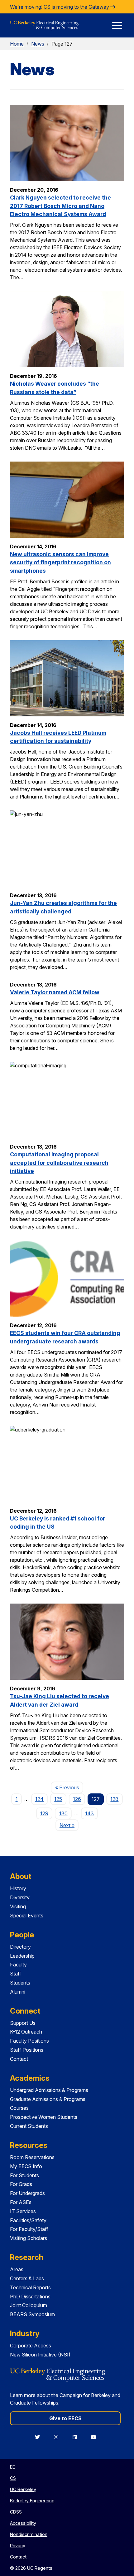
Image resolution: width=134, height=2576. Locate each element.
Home (17, 44)
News (38, 44)
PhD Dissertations (30, 2297)
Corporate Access (31, 2346)
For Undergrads (27, 2193)
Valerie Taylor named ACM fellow (55, 992)
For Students (24, 2175)
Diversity (20, 1897)
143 (89, 1813)
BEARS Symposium (32, 2314)
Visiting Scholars (29, 2238)
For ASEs (21, 2202)
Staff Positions (27, 2050)
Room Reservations (32, 2157)
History (18, 1888)
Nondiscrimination (29, 2534)
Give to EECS (65, 2418)
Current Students (29, 2126)
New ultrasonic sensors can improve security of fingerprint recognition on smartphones (60, 562)
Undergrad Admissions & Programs (49, 2090)
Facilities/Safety (28, 2220)
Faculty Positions (29, 2041)
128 (114, 1799)
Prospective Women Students (44, 2117)
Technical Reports (30, 2287)
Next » (69, 1825)
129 (44, 1813)
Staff (16, 1974)
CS (13, 2478)
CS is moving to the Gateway (77, 7)
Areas (17, 2269)
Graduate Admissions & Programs (48, 2099)
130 (63, 1813)
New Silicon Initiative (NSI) (40, 2355)
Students (20, 1983)
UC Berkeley (23, 2489)
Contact (19, 2059)
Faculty (18, 1965)
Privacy (18, 2546)
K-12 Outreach (26, 2032)
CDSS (16, 2512)
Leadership (22, 1956)
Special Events (27, 1916)
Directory (20, 1947)
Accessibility (23, 2523)
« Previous (69, 1787)
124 (39, 1799)
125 (58, 1799)
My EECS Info (26, 2166)
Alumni (18, 1992)
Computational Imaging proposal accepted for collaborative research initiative (59, 1163)
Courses (19, 2108)
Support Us (23, 2023)
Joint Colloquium (29, 2305)
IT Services (23, 2211)
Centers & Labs (27, 2278)
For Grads (21, 2184)
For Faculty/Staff (29, 2229)
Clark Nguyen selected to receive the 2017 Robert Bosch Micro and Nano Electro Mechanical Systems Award (60, 206)
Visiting (18, 1906)
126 (77, 1799)
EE (12, 2467)
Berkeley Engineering (32, 2501)
